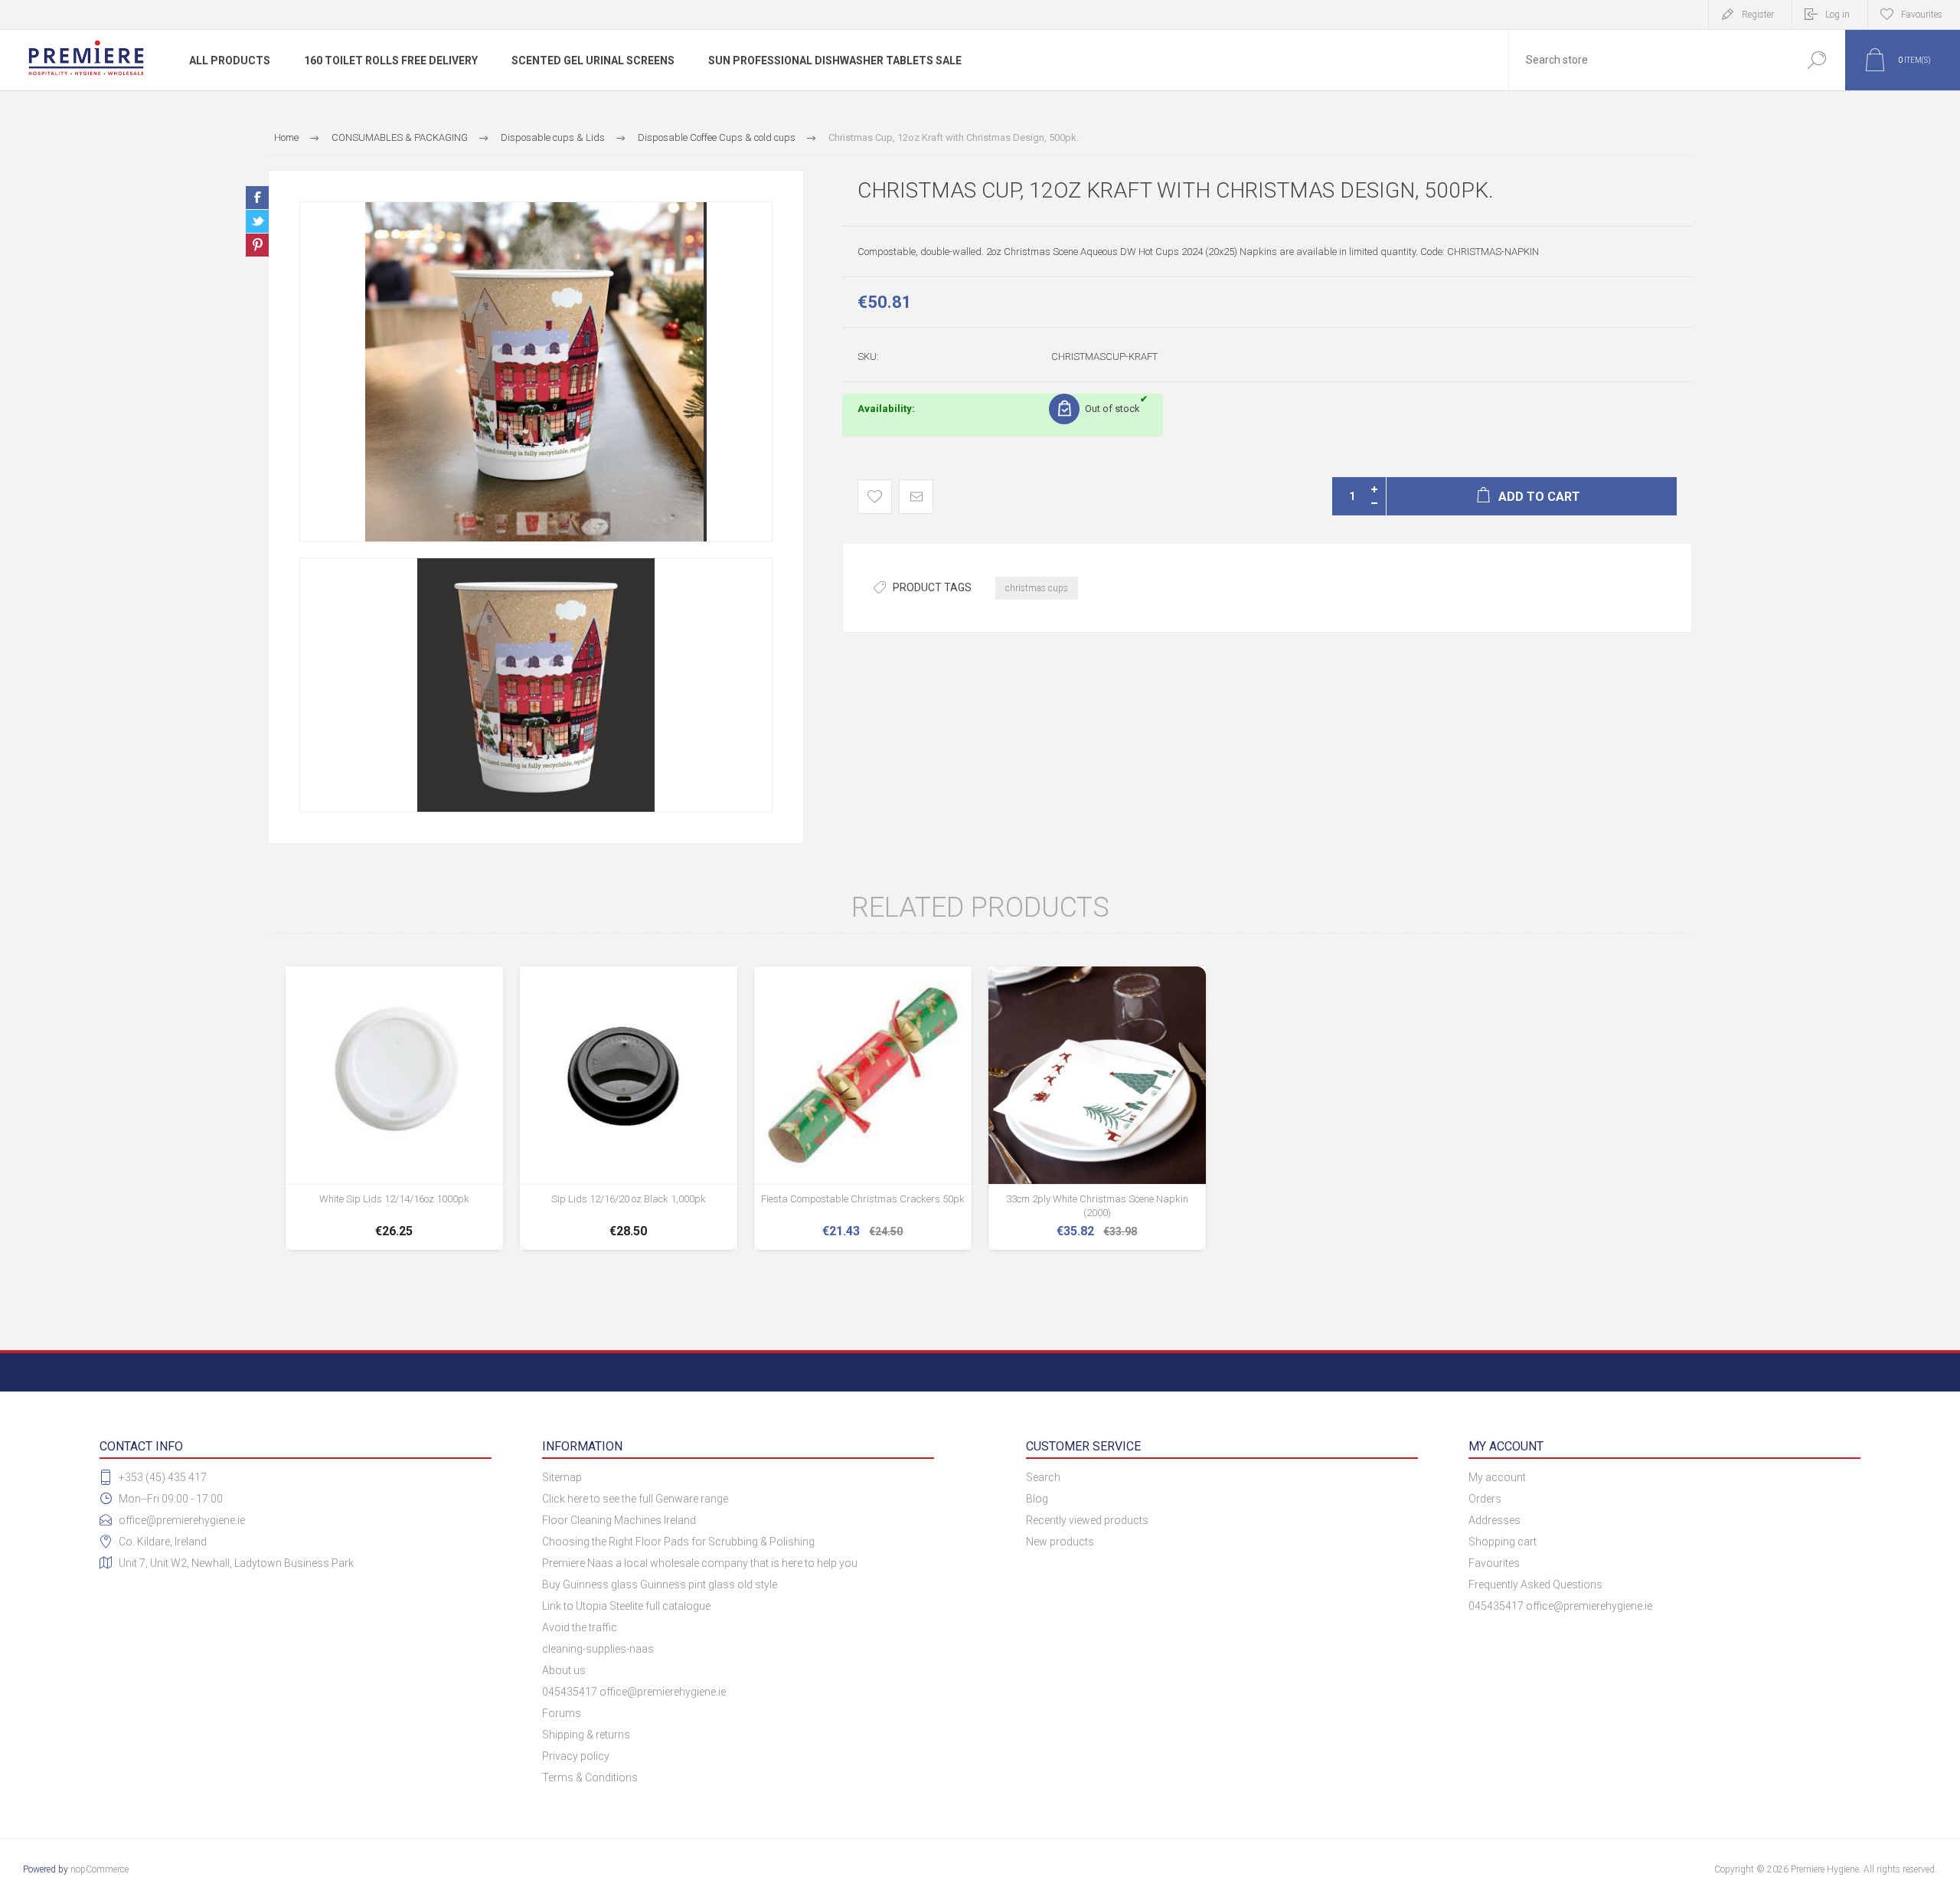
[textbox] (1648, 60)
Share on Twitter (257, 221)
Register (1758, 15)
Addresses (1494, 1520)
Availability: (886, 409)
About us (564, 1670)
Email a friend (916, 497)
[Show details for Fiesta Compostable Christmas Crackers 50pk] (863, 1108)
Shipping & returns (586, 1735)
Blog (1037, 1499)
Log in (1837, 15)
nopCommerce (100, 1869)
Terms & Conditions (590, 1777)
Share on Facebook (257, 198)
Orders (1485, 1499)
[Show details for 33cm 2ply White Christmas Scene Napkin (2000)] (1097, 1108)
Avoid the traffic (580, 1627)
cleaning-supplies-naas (598, 1649)
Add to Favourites (875, 497)
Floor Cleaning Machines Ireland (619, 1520)
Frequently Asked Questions (1535, 1584)
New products (1060, 1542)
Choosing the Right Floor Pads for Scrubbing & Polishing (678, 1542)
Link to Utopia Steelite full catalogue (626, 1606)
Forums (562, 1713)
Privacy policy (576, 1756)
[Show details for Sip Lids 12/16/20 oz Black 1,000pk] (629, 1108)
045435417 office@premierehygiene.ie (634, 1692)
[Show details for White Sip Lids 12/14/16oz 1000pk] (394, 1108)
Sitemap (562, 1477)
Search (1816, 60)
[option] (536, 372)
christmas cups (1037, 588)
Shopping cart (1503, 1542)
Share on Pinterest (257, 245)
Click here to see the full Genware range (635, 1499)
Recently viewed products (1087, 1520)
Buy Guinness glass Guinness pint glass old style (660, 1584)
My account (1497, 1477)
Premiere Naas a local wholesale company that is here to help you (700, 1563)
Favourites (1494, 1563)
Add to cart (394, 1202)
